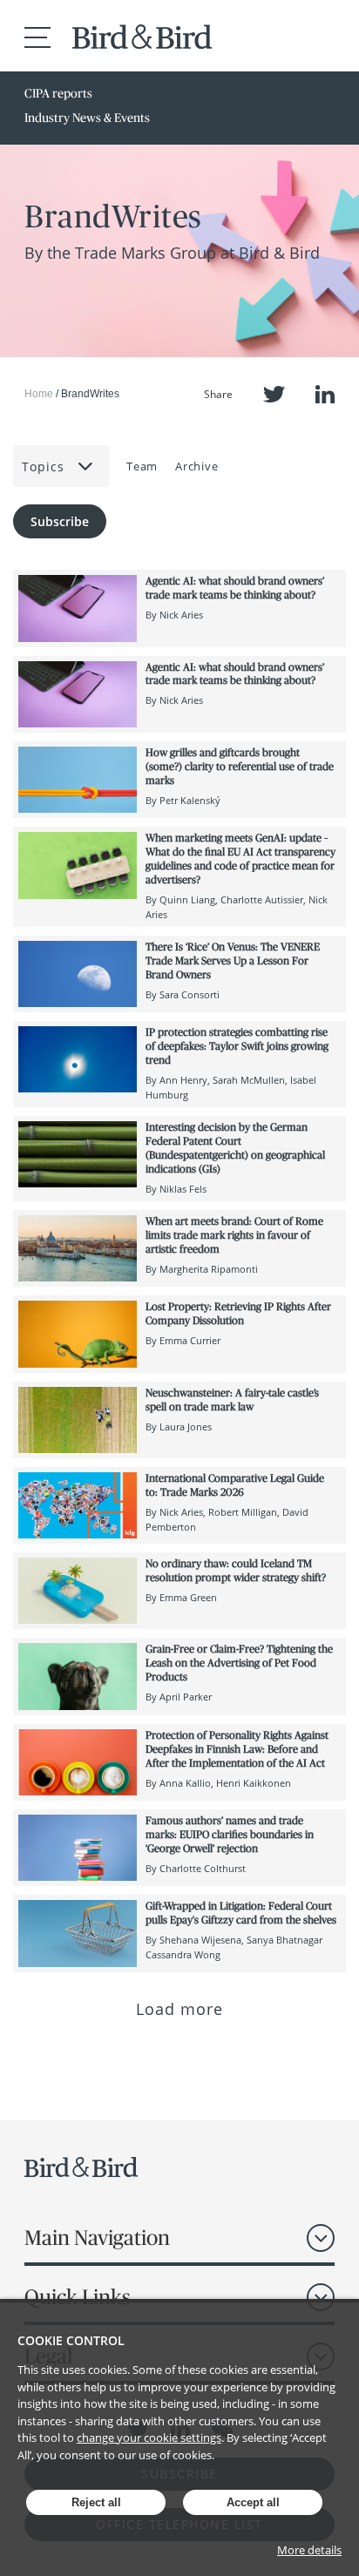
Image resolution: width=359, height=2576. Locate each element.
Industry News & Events (87, 118)
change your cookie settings (149, 2437)
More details (309, 2550)
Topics (43, 467)
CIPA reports (58, 93)
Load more (180, 2009)
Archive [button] (196, 466)
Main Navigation (97, 2238)
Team (142, 466)
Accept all (253, 2502)
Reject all (96, 2502)
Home (39, 394)
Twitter (274, 394)
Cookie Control (71, 2340)
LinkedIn (325, 394)
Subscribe (60, 521)
